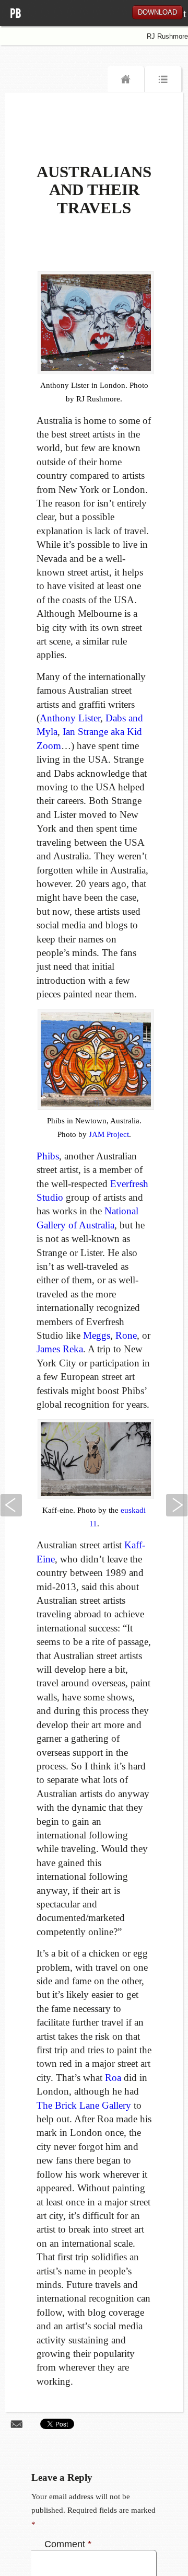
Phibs (48, 1156)
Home (126, 82)
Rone (126, 1335)
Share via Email (17, 2424)
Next (177, 1505)
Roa (113, 2078)
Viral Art (21, 20)
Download (157, 12)
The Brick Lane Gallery (84, 2105)
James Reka (60, 1349)
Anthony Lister (70, 718)
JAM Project (109, 1134)
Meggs (97, 1335)
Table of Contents (163, 82)
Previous (11, 1505)
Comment (68, 2544)
